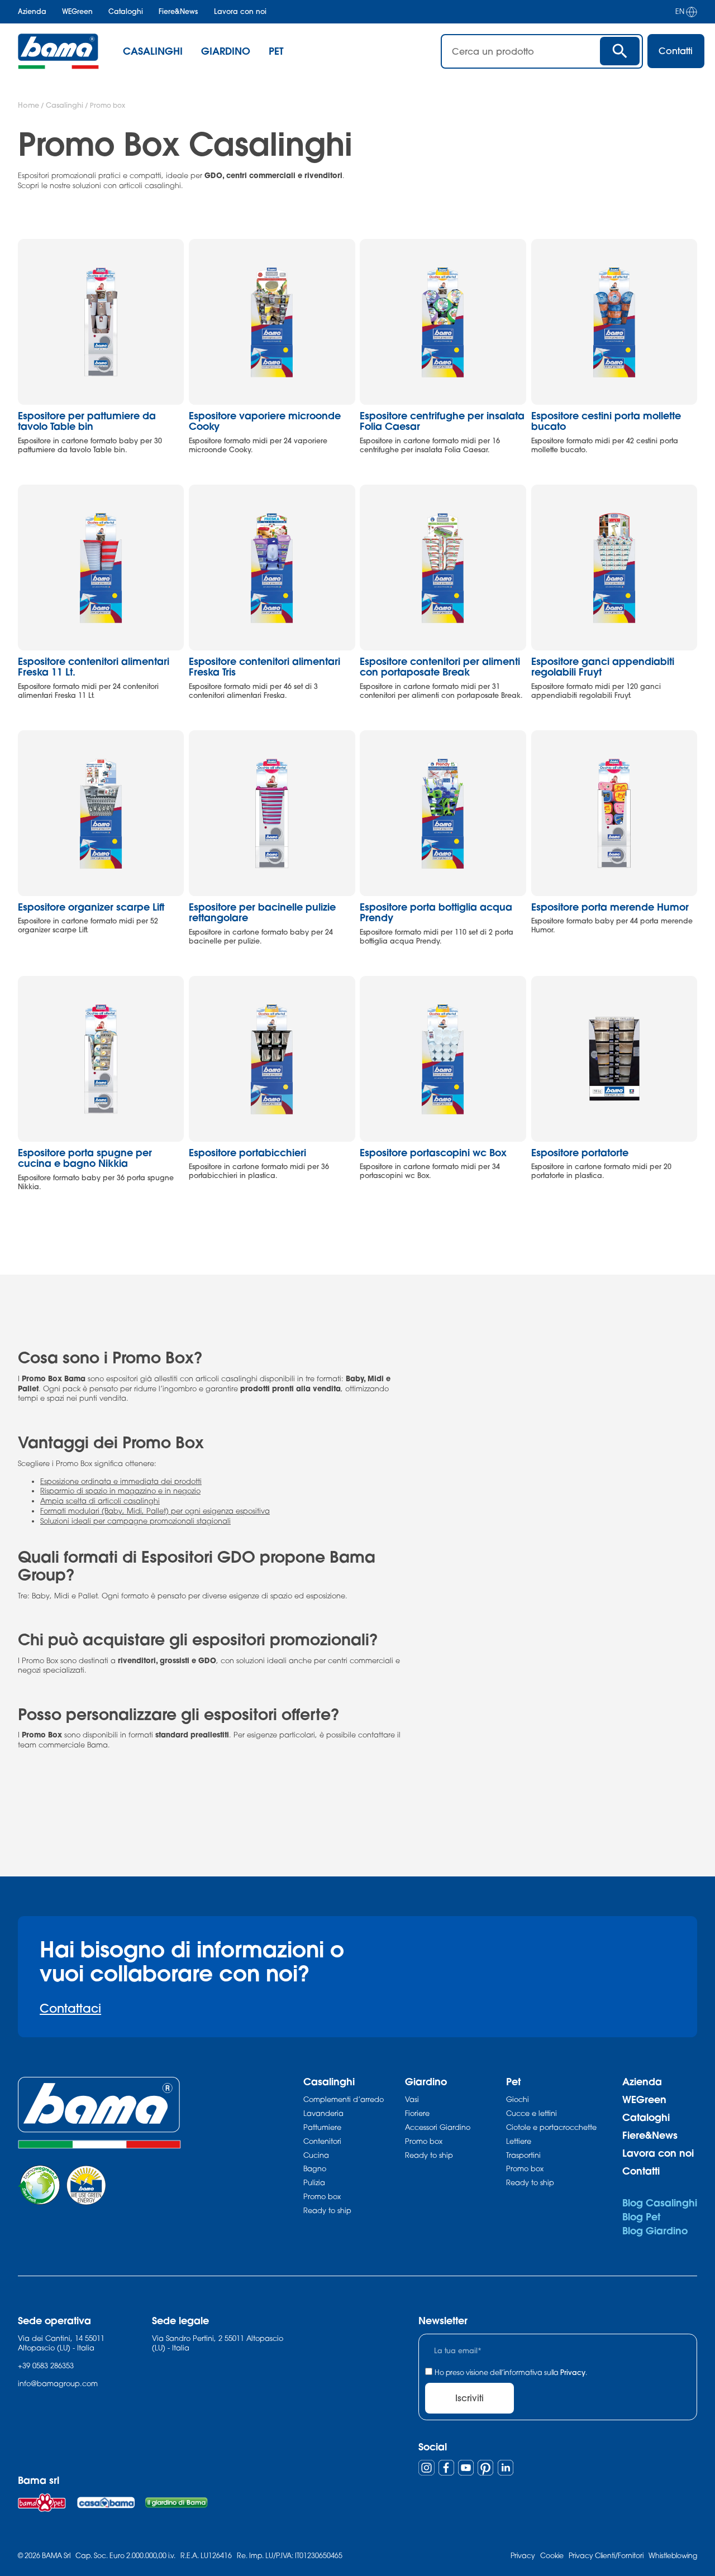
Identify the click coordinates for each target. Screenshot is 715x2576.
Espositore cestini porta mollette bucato (606, 421)
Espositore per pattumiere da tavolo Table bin (87, 421)
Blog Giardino (655, 2231)
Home (28, 105)
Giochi (518, 2099)
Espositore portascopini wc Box (433, 1153)
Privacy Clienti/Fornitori (606, 2556)
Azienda (32, 11)
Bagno (315, 2168)
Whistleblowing (673, 2556)
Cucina (316, 2155)
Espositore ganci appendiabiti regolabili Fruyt (603, 667)
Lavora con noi (240, 11)
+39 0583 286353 (46, 2366)
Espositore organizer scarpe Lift (91, 907)
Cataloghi (126, 11)
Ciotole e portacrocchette (551, 2127)
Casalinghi (65, 105)
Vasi (412, 2099)
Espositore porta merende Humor (610, 907)
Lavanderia (323, 2113)
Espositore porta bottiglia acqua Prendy (436, 913)
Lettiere (519, 2141)
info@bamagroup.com (58, 2383)
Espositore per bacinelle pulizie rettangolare (262, 913)
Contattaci (70, 2008)
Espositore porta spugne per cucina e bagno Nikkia (85, 1158)
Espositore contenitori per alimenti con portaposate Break (440, 667)
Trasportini (523, 2155)
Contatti (641, 2171)
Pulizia (314, 2182)
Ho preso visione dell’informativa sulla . (511, 2372)
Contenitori (322, 2141)
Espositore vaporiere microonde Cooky (265, 421)
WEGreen (77, 11)
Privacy (573, 2372)
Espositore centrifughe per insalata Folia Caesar (442, 421)
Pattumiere (322, 2127)
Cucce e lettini (532, 2113)
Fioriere (417, 2113)
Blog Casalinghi (660, 2203)
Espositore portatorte (580, 1153)
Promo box (322, 2196)
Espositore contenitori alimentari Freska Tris (264, 667)
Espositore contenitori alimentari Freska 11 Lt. (94, 667)
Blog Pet (641, 2217)
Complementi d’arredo (344, 2099)
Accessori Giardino (438, 2127)
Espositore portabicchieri (247, 1153)
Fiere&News (178, 11)
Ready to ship (327, 2210)
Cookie (552, 2556)
